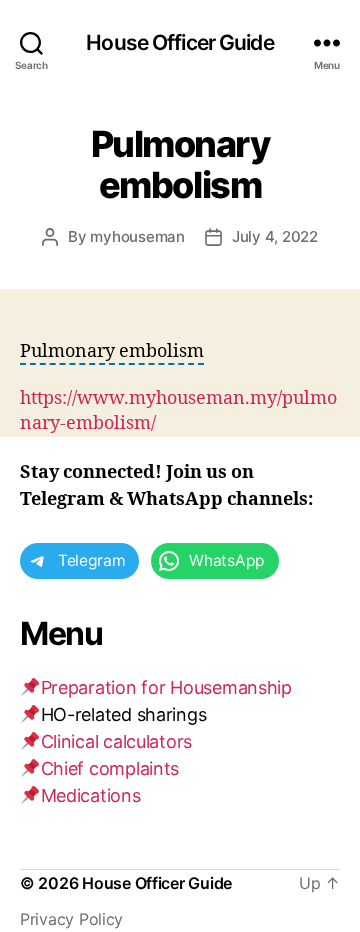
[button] (112, 352)
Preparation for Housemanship (166, 687)
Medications (91, 795)
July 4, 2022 (275, 236)
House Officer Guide (179, 42)
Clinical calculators (117, 741)
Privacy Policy (71, 919)
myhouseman (137, 236)
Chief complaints (110, 768)
